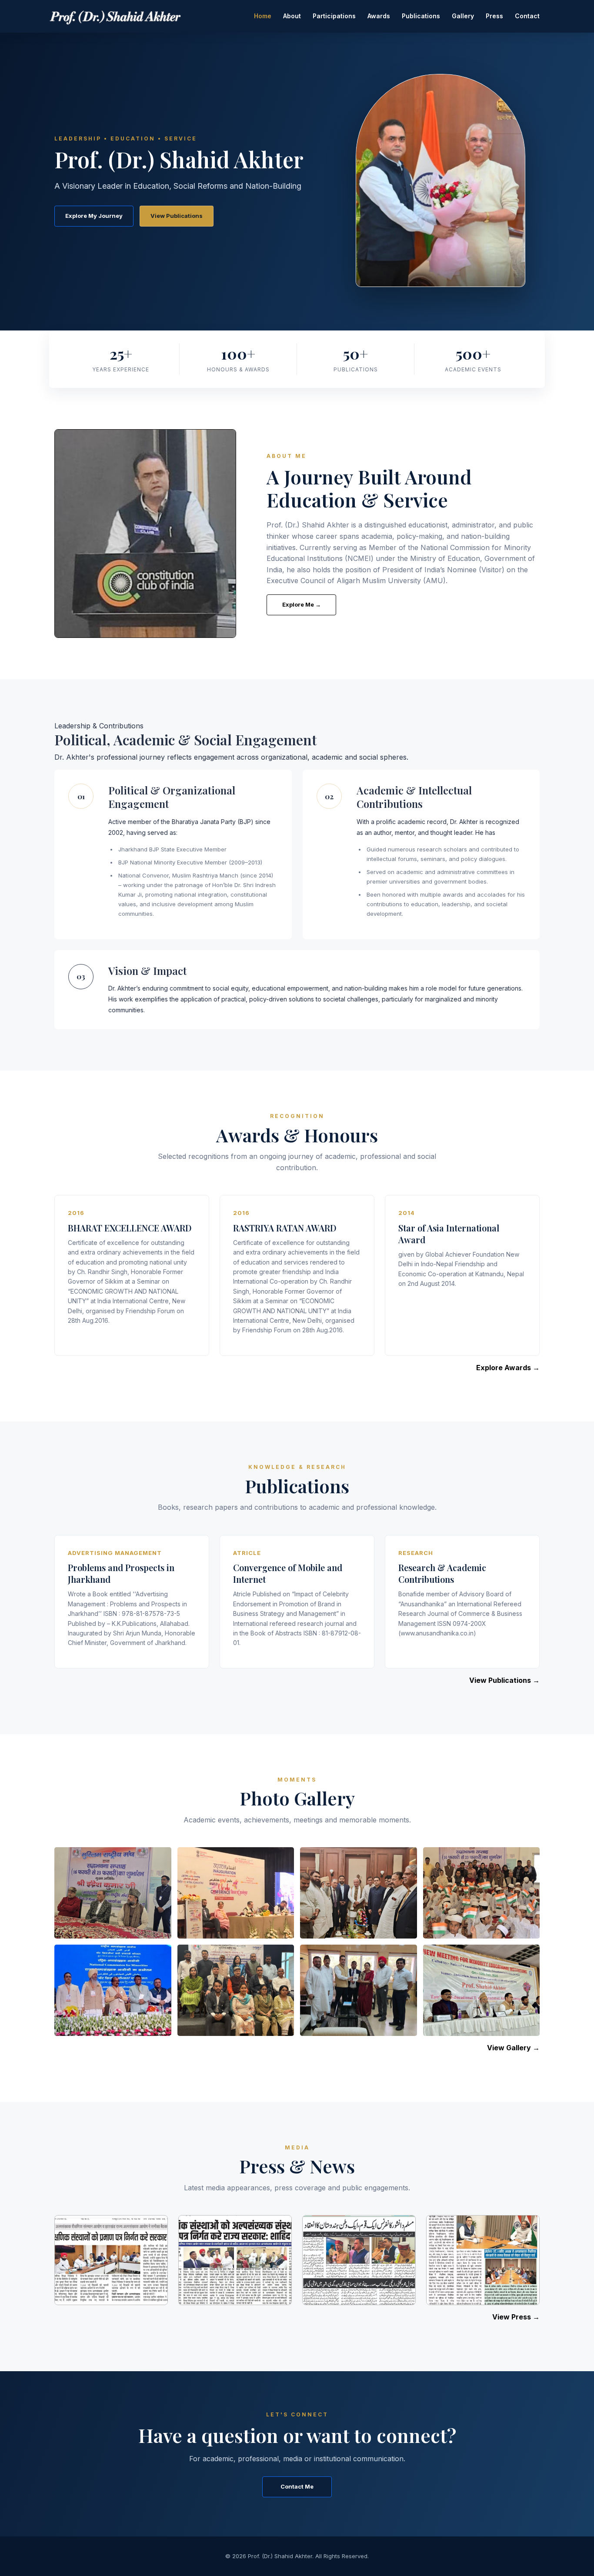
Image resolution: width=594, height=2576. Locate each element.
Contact (527, 16)
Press (494, 16)
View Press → (516, 2317)
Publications (421, 16)
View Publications (177, 216)
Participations (334, 16)
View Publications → (504, 1680)
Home (263, 16)
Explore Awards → (508, 1368)
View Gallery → (513, 2048)
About (292, 16)
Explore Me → (302, 604)
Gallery (463, 16)
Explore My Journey (94, 216)
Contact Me (297, 2486)
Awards (379, 16)
